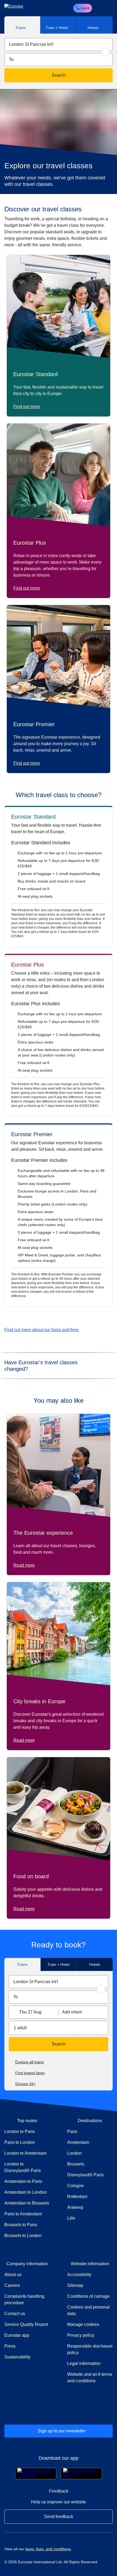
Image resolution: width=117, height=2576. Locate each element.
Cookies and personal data (88, 2310)
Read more (24, 1565)
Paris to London (20, 2142)
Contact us (15, 2314)
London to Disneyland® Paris (23, 2167)
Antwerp (75, 2207)
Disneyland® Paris (85, 2175)
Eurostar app (17, 2335)
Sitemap (75, 2285)
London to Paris (20, 2131)
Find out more (27, 407)
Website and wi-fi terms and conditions (90, 2378)
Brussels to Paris (21, 2225)
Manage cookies (83, 2324)
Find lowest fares (30, 2073)
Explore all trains (30, 2062)
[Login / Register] (98, 8)
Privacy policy (81, 2335)
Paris (72, 2131)
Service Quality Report (26, 2324)
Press (27, 2346)
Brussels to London (23, 2236)
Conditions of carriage (88, 2296)
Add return (72, 2012)
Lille (71, 2218)
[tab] (22, 25)
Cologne (76, 2186)
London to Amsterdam (25, 2153)
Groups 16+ (25, 2084)
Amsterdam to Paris (23, 2181)
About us (13, 2275)
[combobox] (59, 44)
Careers (12, 2285)
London (75, 2153)
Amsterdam (78, 2142)
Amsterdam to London (26, 2192)
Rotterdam (77, 2197)
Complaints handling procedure (27, 2299)
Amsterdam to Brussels (27, 2203)
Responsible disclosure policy (90, 2349)
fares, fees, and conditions (48, 2549)
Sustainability (17, 2357)
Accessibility (79, 2275)
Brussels (76, 2164)
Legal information (84, 2363)
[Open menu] (108, 8)
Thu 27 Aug (30, 2012)
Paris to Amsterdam (23, 2214)
